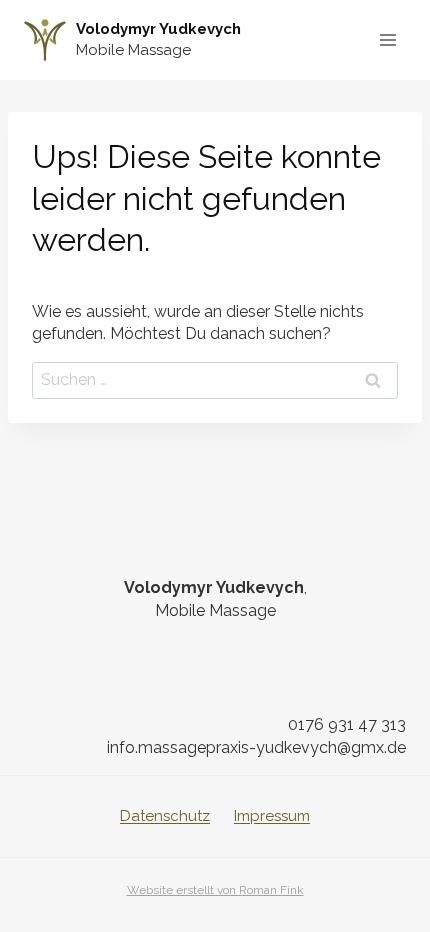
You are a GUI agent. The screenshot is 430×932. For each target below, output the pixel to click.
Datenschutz (165, 816)
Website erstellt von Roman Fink (215, 890)
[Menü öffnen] (387, 39)
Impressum (272, 816)
